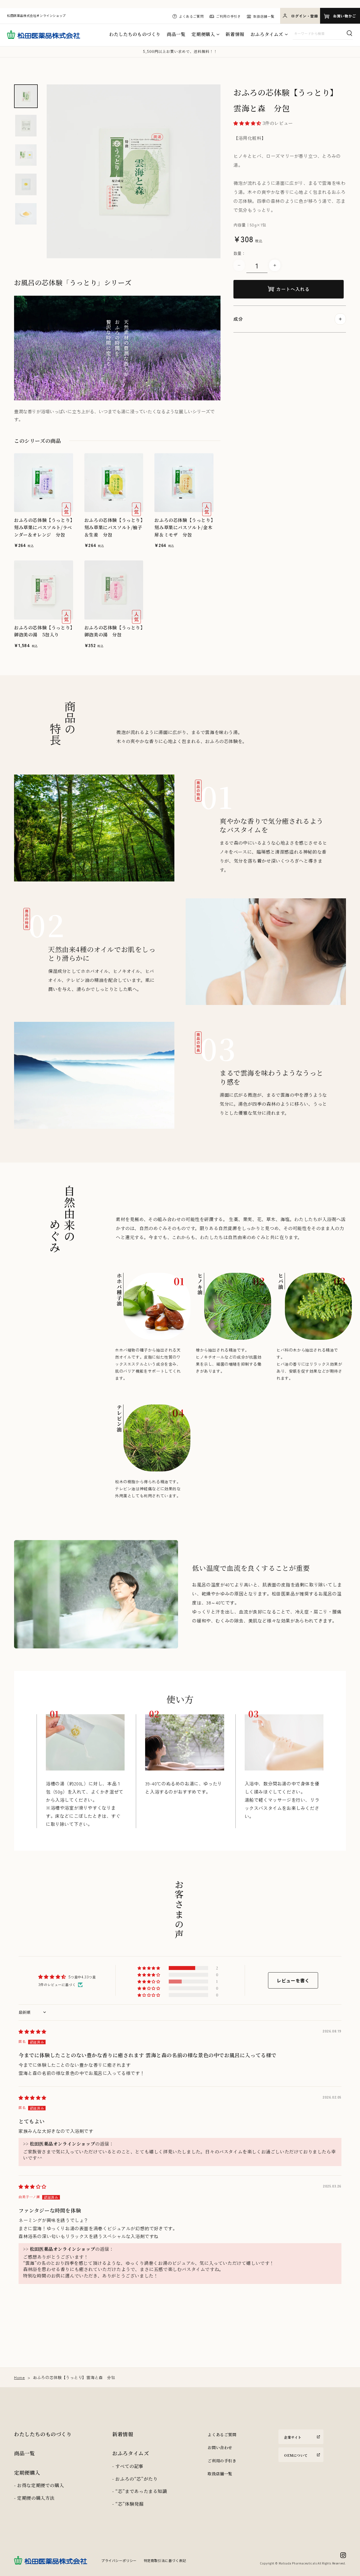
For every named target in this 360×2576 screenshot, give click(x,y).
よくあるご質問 (191, 16)
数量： (239, 253)
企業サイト (293, 2437)
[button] (248, 123)
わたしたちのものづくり (135, 34)
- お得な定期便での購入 (39, 2485)
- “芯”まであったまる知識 (139, 2491)
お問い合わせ (220, 2447)
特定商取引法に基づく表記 (165, 2560)
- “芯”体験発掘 (128, 2504)
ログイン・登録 (304, 16)
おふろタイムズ (267, 34)
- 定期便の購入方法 (34, 2498)
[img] (32, 2031)
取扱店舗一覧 (264, 16)
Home (19, 2377)
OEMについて (296, 2455)
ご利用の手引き (228, 16)
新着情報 (235, 34)
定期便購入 (203, 34)
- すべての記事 (128, 2466)
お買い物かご (345, 16)
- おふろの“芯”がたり (135, 2479)
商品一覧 (176, 34)
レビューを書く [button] (293, 1980)
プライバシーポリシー (119, 2560)
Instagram (343, 2555)
